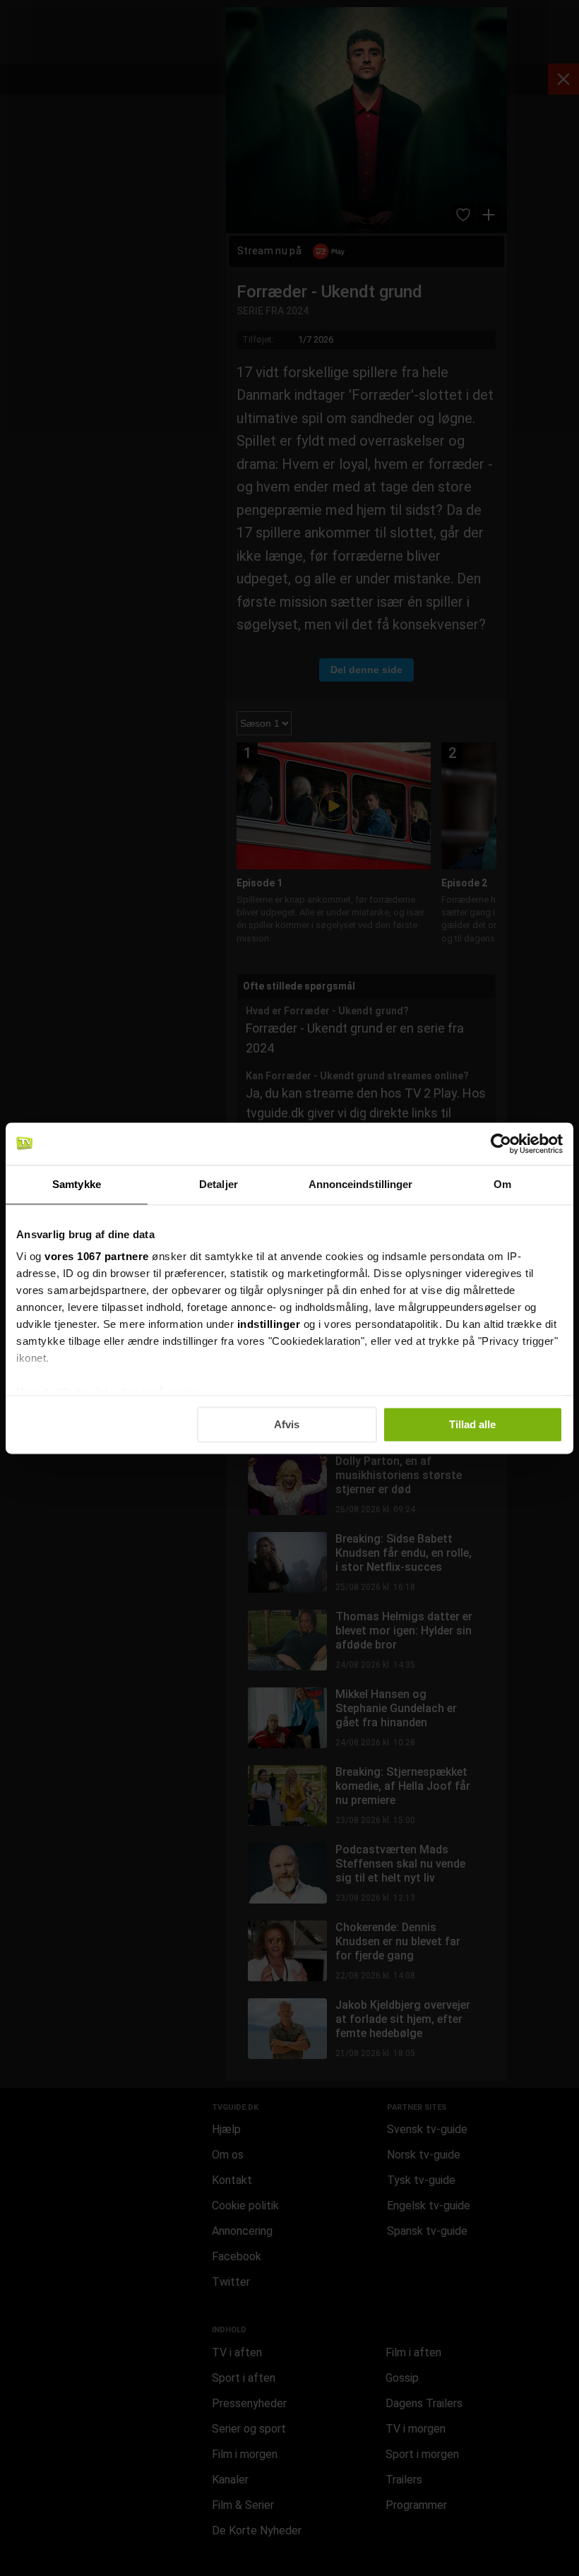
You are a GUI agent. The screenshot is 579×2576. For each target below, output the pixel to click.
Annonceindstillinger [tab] (361, 1184)
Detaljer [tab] (219, 1184)
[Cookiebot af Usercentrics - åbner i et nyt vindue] (501, 1144)
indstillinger (269, 1324)
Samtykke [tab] (77, 1184)
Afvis (287, 1424)
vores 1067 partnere (97, 1256)
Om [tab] (502, 1184)
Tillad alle (472, 1424)
